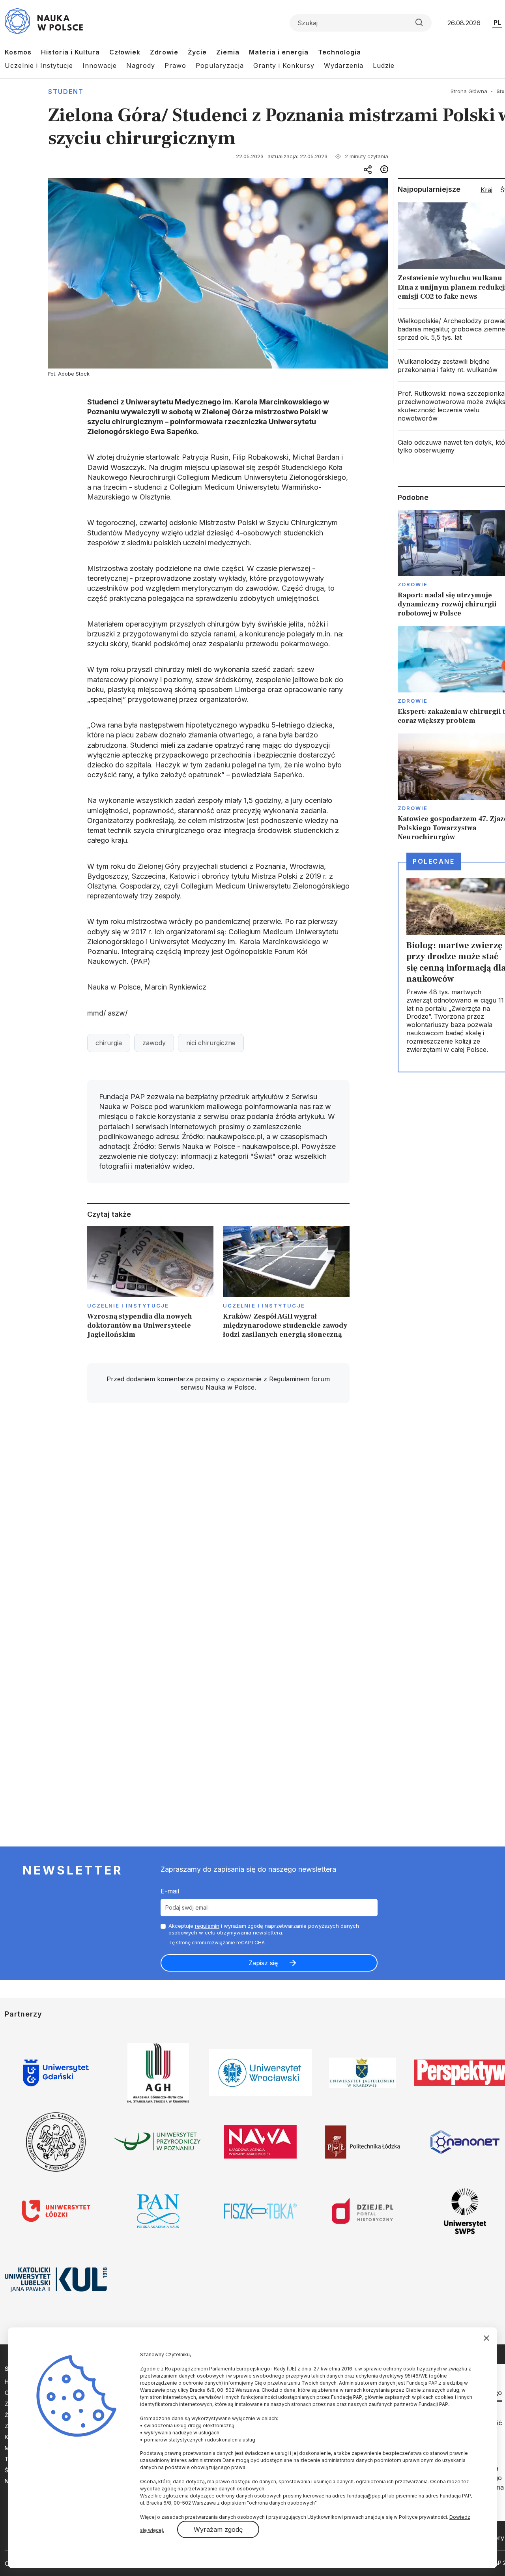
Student (66, 92)
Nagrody (141, 65)
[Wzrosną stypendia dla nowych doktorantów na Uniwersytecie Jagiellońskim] (151, 1285)
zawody (154, 1043)
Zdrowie (164, 52)
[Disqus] (218, 1521)
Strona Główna (469, 91)
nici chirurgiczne (211, 1043)
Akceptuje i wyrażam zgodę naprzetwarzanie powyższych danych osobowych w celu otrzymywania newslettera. (264, 1929)
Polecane (434, 861)
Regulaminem (289, 1379)
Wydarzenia (344, 65)
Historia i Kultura (70, 52)
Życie (197, 52)
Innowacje (100, 65)
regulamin (207, 1926)
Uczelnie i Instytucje (39, 65)
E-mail (170, 1891)
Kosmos (18, 52)
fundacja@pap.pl (367, 2496)
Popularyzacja (220, 65)
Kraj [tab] (486, 190)
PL (497, 22)
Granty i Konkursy (284, 65)
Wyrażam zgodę (218, 2529)
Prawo (175, 65)
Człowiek (125, 52)
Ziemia (228, 52)
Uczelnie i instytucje (128, 1306)
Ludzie (384, 65)
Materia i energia (279, 52)
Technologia (339, 52)
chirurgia (109, 1043)
